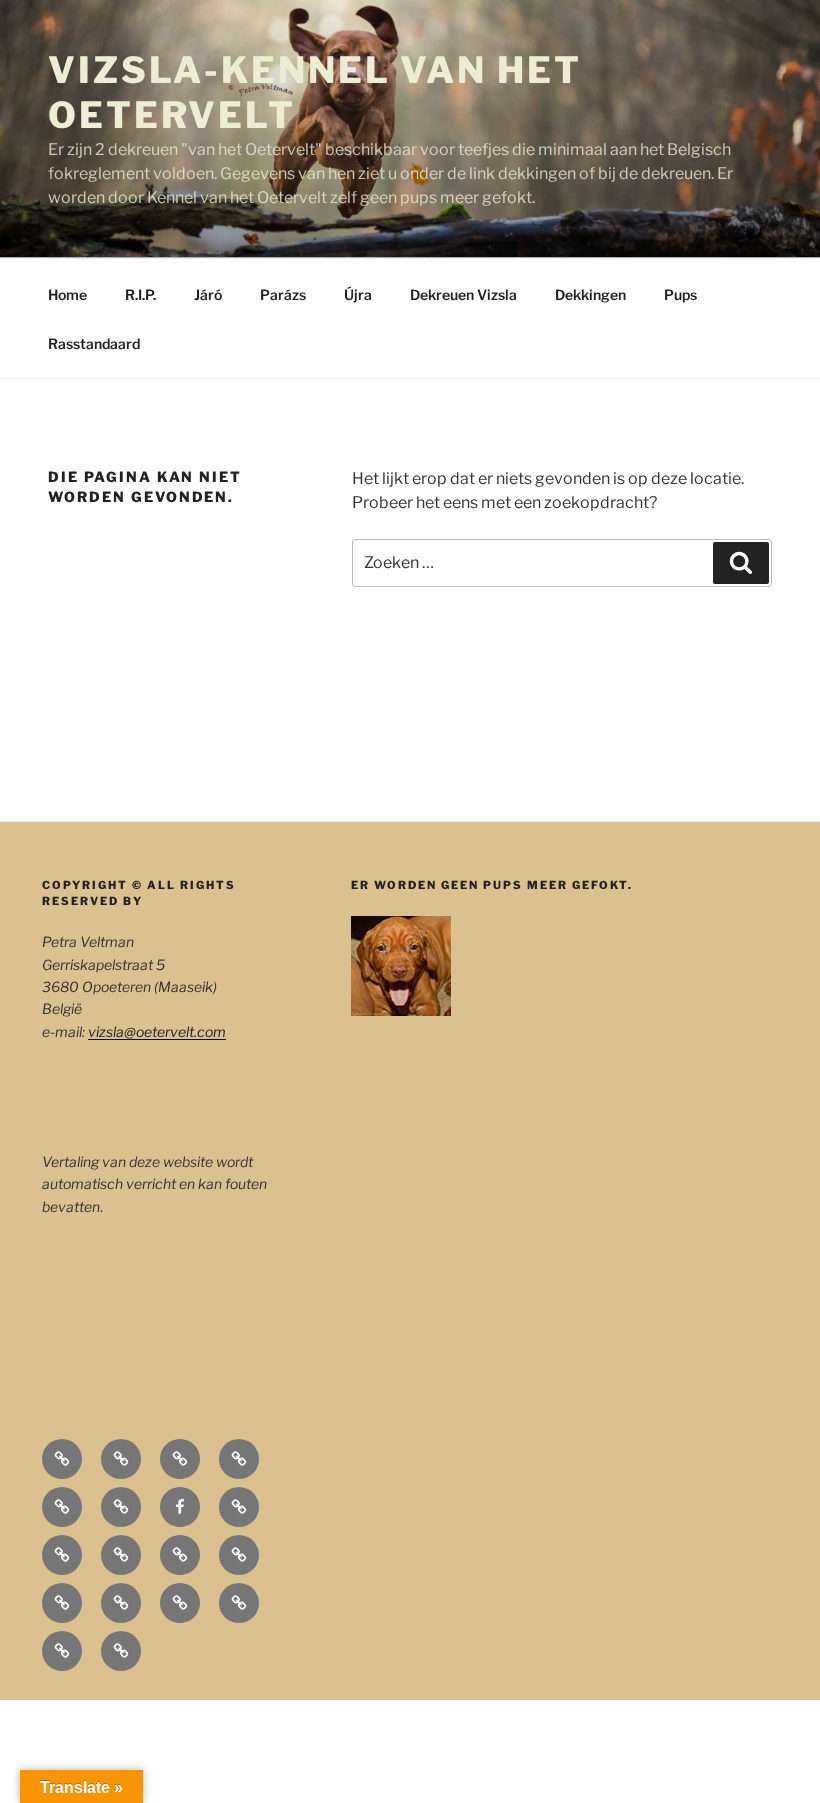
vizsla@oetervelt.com (157, 1031)
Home (67, 294)
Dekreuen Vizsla (463, 294)
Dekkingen (590, 294)
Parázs (283, 294)
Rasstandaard (94, 343)
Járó (208, 294)
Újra (358, 294)
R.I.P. (140, 294)
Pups (680, 294)
